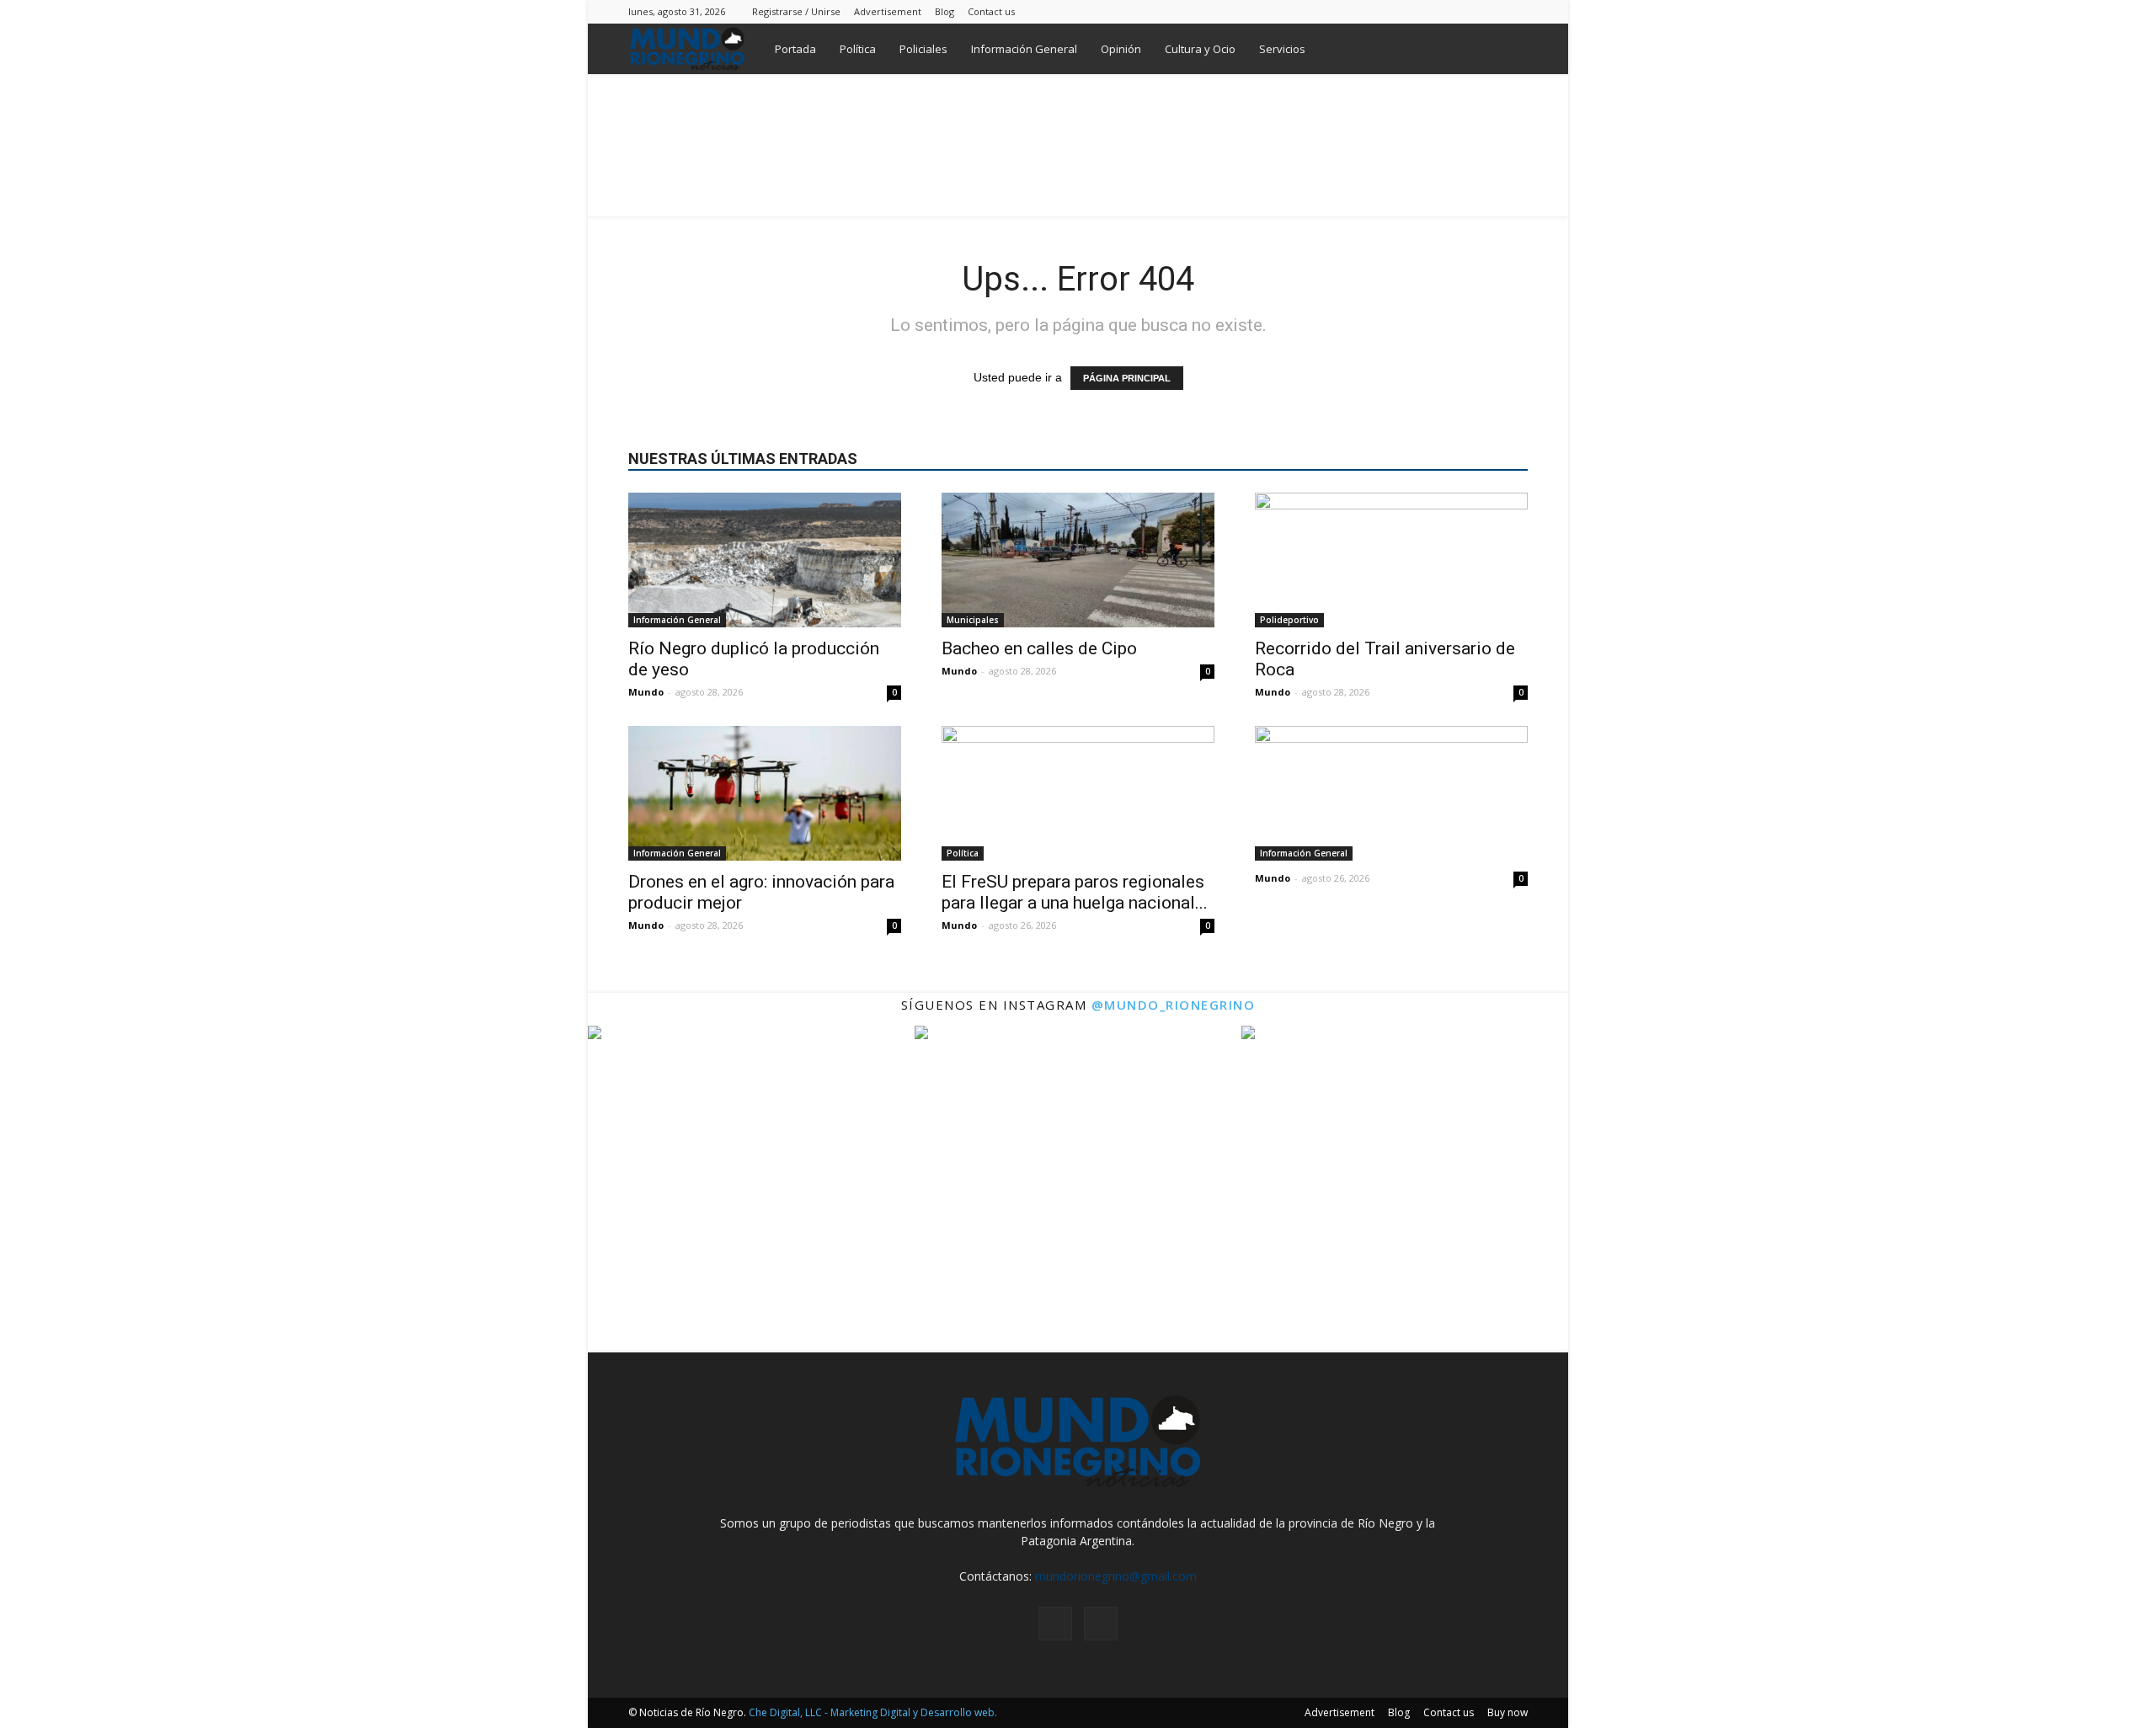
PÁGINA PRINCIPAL (1127, 378)
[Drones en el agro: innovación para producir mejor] (765, 793)
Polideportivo (1289, 620)
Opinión (1121, 49)
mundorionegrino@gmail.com (1116, 1576)
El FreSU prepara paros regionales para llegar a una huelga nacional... (1075, 892)
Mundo (646, 692)
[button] (1508, 50)
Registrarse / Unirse (796, 11)
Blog (945, 11)
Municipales (973, 620)
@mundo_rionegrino (1174, 1005)
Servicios (1282, 49)
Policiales (923, 49)
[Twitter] (1515, 11)
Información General (1024, 49)
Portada (795, 49)
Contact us (991, 11)
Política (858, 49)
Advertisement (888, 11)
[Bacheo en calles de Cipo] (1078, 560)
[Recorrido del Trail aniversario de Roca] (1391, 560)
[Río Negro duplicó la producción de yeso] (765, 560)
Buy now (1508, 1712)
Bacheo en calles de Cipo (1039, 648)
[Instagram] (1487, 11)
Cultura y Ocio (1200, 49)
